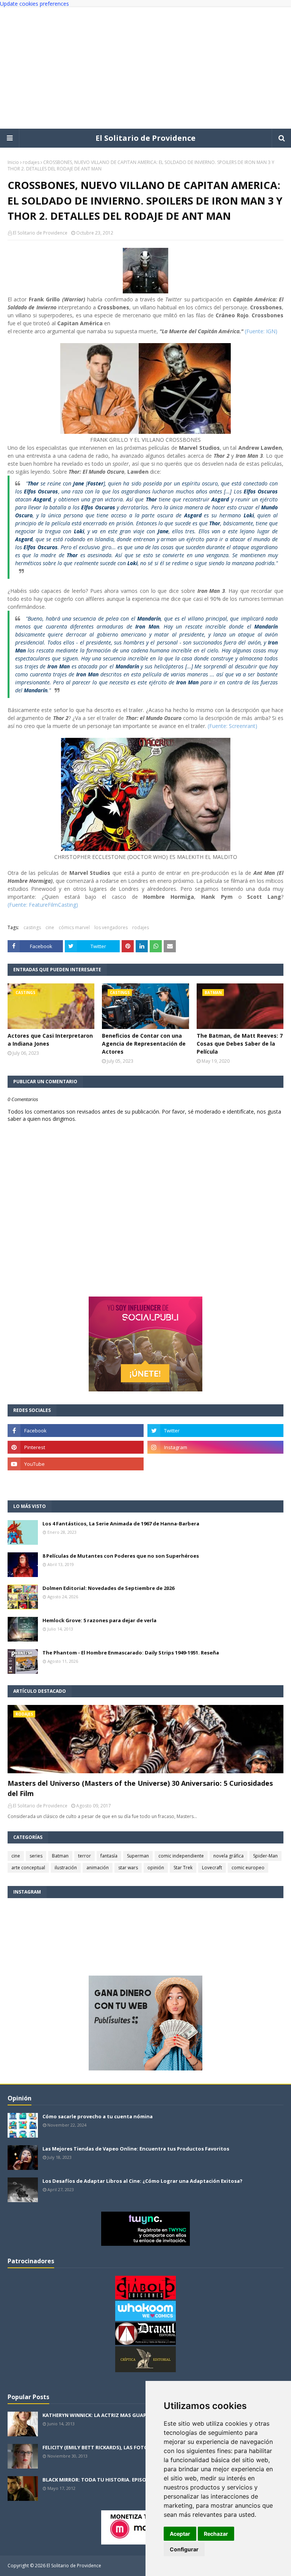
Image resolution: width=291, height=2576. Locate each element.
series (36, 1856)
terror (84, 1856)
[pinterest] (76, 1447)
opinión (156, 1868)
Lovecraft (212, 1868)
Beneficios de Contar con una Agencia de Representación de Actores (144, 1044)
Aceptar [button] (180, 2534)
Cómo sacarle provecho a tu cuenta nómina (98, 2116)
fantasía (109, 1856)
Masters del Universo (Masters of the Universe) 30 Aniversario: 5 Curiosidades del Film (140, 1788)
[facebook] (76, 1431)
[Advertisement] (145, 68)
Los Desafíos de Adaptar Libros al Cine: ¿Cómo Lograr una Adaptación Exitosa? (142, 2181)
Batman (60, 1856)
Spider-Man (265, 1856)
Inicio (13, 162)
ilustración (66, 1868)
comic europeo (248, 1868)
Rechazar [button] (216, 2534)
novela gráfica (228, 1856)
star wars (128, 1868)
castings (32, 927)
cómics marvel (74, 927)
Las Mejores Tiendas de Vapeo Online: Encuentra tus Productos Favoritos (136, 2149)
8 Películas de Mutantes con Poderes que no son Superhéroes (121, 1556)
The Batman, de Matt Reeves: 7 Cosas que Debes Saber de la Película (240, 1044)
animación (98, 1868)
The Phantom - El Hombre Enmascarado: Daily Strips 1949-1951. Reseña (131, 1653)
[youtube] (76, 1464)
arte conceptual (28, 1868)
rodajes (31, 162)
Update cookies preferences (34, 4)
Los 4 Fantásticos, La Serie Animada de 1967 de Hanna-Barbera (121, 1524)
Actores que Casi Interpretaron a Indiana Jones (50, 1040)
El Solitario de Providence (145, 138)
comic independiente (181, 1856)
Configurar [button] (184, 2549)
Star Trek (183, 1868)
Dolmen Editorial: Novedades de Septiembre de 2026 (108, 1588)
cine (50, 927)
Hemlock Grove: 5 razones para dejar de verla (99, 1620)
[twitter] (215, 1431)
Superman (138, 1856)
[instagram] (215, 1447)
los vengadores (111, 927)
